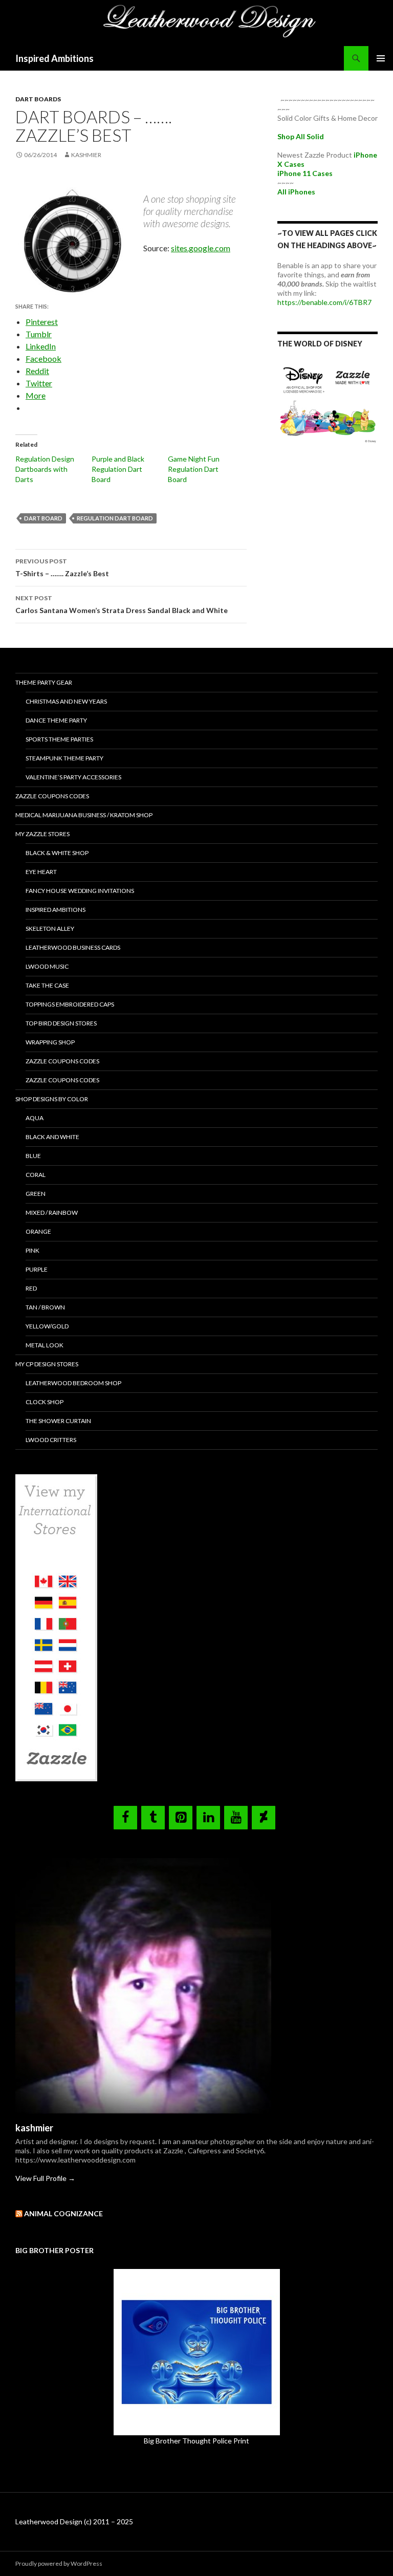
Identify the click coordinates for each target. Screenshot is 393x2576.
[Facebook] (125, 1818)
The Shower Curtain (58, 1421)
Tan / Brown (45, 1307)
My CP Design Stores (47, 1364)
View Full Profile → (45, 2178)
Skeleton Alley (50, 929)
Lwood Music (47, 966)
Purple (37, 1269)
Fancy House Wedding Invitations (80, 891)
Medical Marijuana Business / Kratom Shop (84, 815)
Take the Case (47, 985)
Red (31, 1288)
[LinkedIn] (208, 1818)
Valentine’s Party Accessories (73, 777)
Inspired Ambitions (54, 58)
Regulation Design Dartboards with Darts (45, 469)
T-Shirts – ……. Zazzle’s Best (62, 567)
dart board (43, 518)
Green (36, 1194)
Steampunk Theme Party (64, 758)
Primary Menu (381, 58)
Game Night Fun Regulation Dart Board (194, 469)
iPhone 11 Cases (305, 173)
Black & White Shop (57, 853)
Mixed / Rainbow (52, 1213)
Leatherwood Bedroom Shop (73, 1383)
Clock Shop (45, 1402)
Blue (33, 1156)
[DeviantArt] (264, 1818)
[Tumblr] (153, 1818)
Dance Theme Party (56, 720)
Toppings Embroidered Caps (70, 1004)
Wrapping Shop (50, 1042)
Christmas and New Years (66, 701)
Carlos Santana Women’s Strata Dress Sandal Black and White (122, 604)
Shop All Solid (301, 136)
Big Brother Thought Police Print (196, 2441)
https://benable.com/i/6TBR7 (324, 302)
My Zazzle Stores (42, 834)
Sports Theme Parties (59, 739)
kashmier (86, 155)
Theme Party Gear (44, 682)
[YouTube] (236, 1818)
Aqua (35, 1118)
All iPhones (296, 192)
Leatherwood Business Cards (73, 947)
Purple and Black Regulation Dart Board (118, 469)
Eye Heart (41, 872)
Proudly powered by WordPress (59, 2563)
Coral (36, 1175)
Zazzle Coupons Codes (52, 796)
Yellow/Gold (47, 1326)
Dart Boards (38, 99)
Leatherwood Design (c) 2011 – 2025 (74, 2522)
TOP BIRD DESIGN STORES (61, 1023)
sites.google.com (201, 248)
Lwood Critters (51, 1440)
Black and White (52, 1137)
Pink (32, 1250)
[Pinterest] (181, 1818)
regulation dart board (115, 518)
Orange (38, 1231)
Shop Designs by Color (52, 1099)
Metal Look (45, 1345)
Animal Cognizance (63, 2213)
